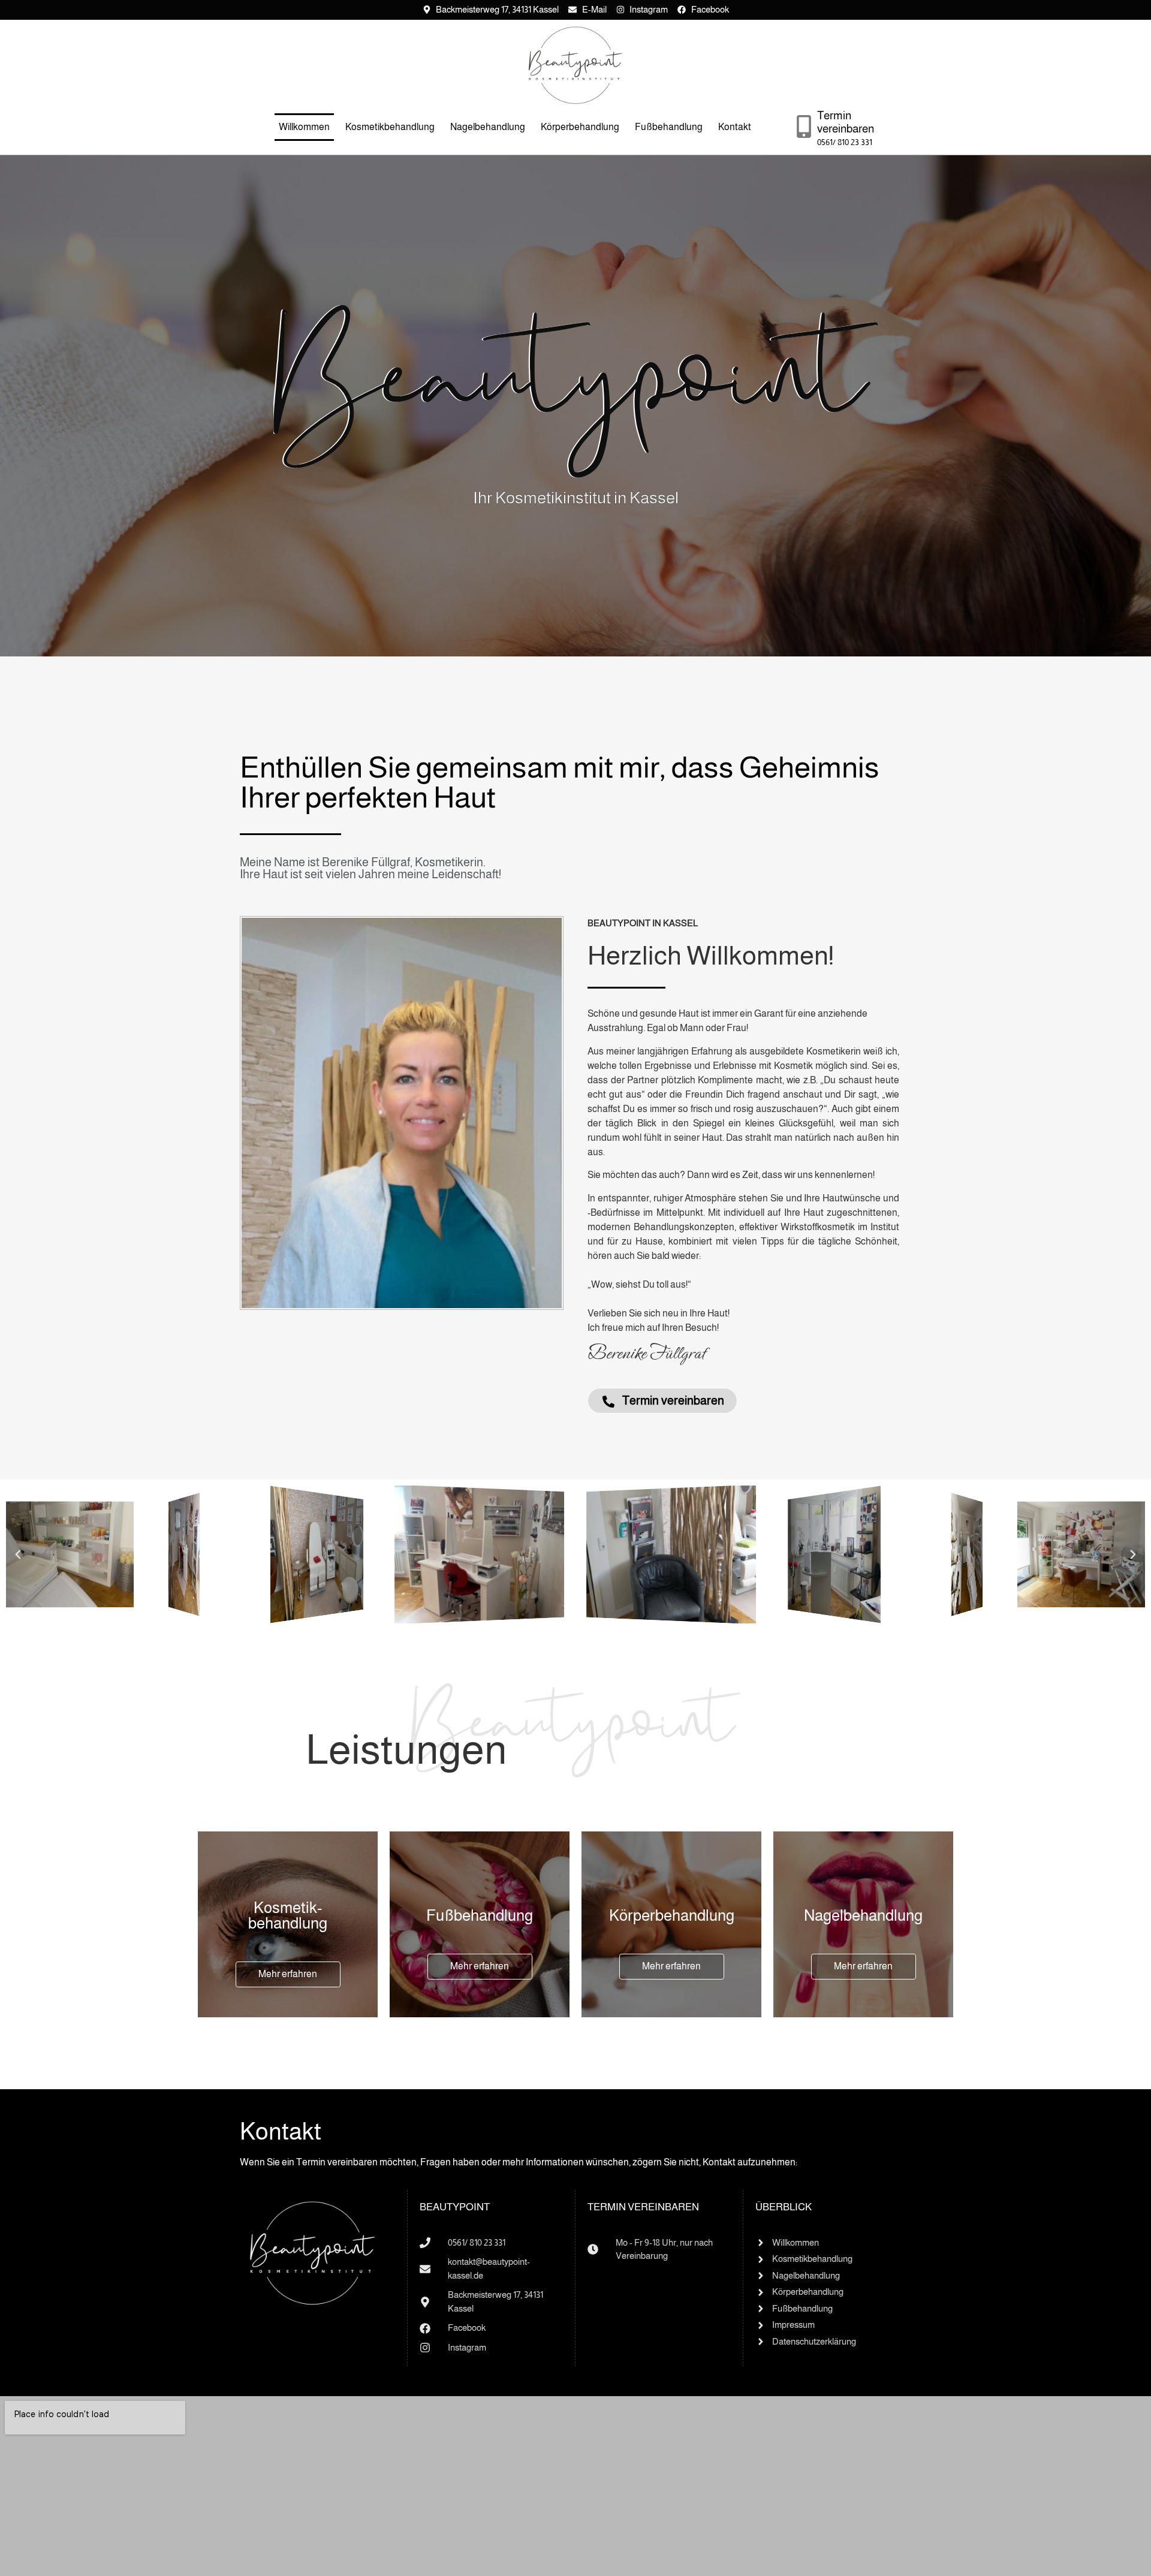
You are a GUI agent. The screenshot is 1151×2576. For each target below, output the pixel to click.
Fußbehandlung (669, 127)
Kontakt (735, 127)
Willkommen (304, 127)
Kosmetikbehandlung (390, 127)
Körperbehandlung (580, 127)
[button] (18, 1554)
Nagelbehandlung (488, 127)
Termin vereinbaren (846, 122)
